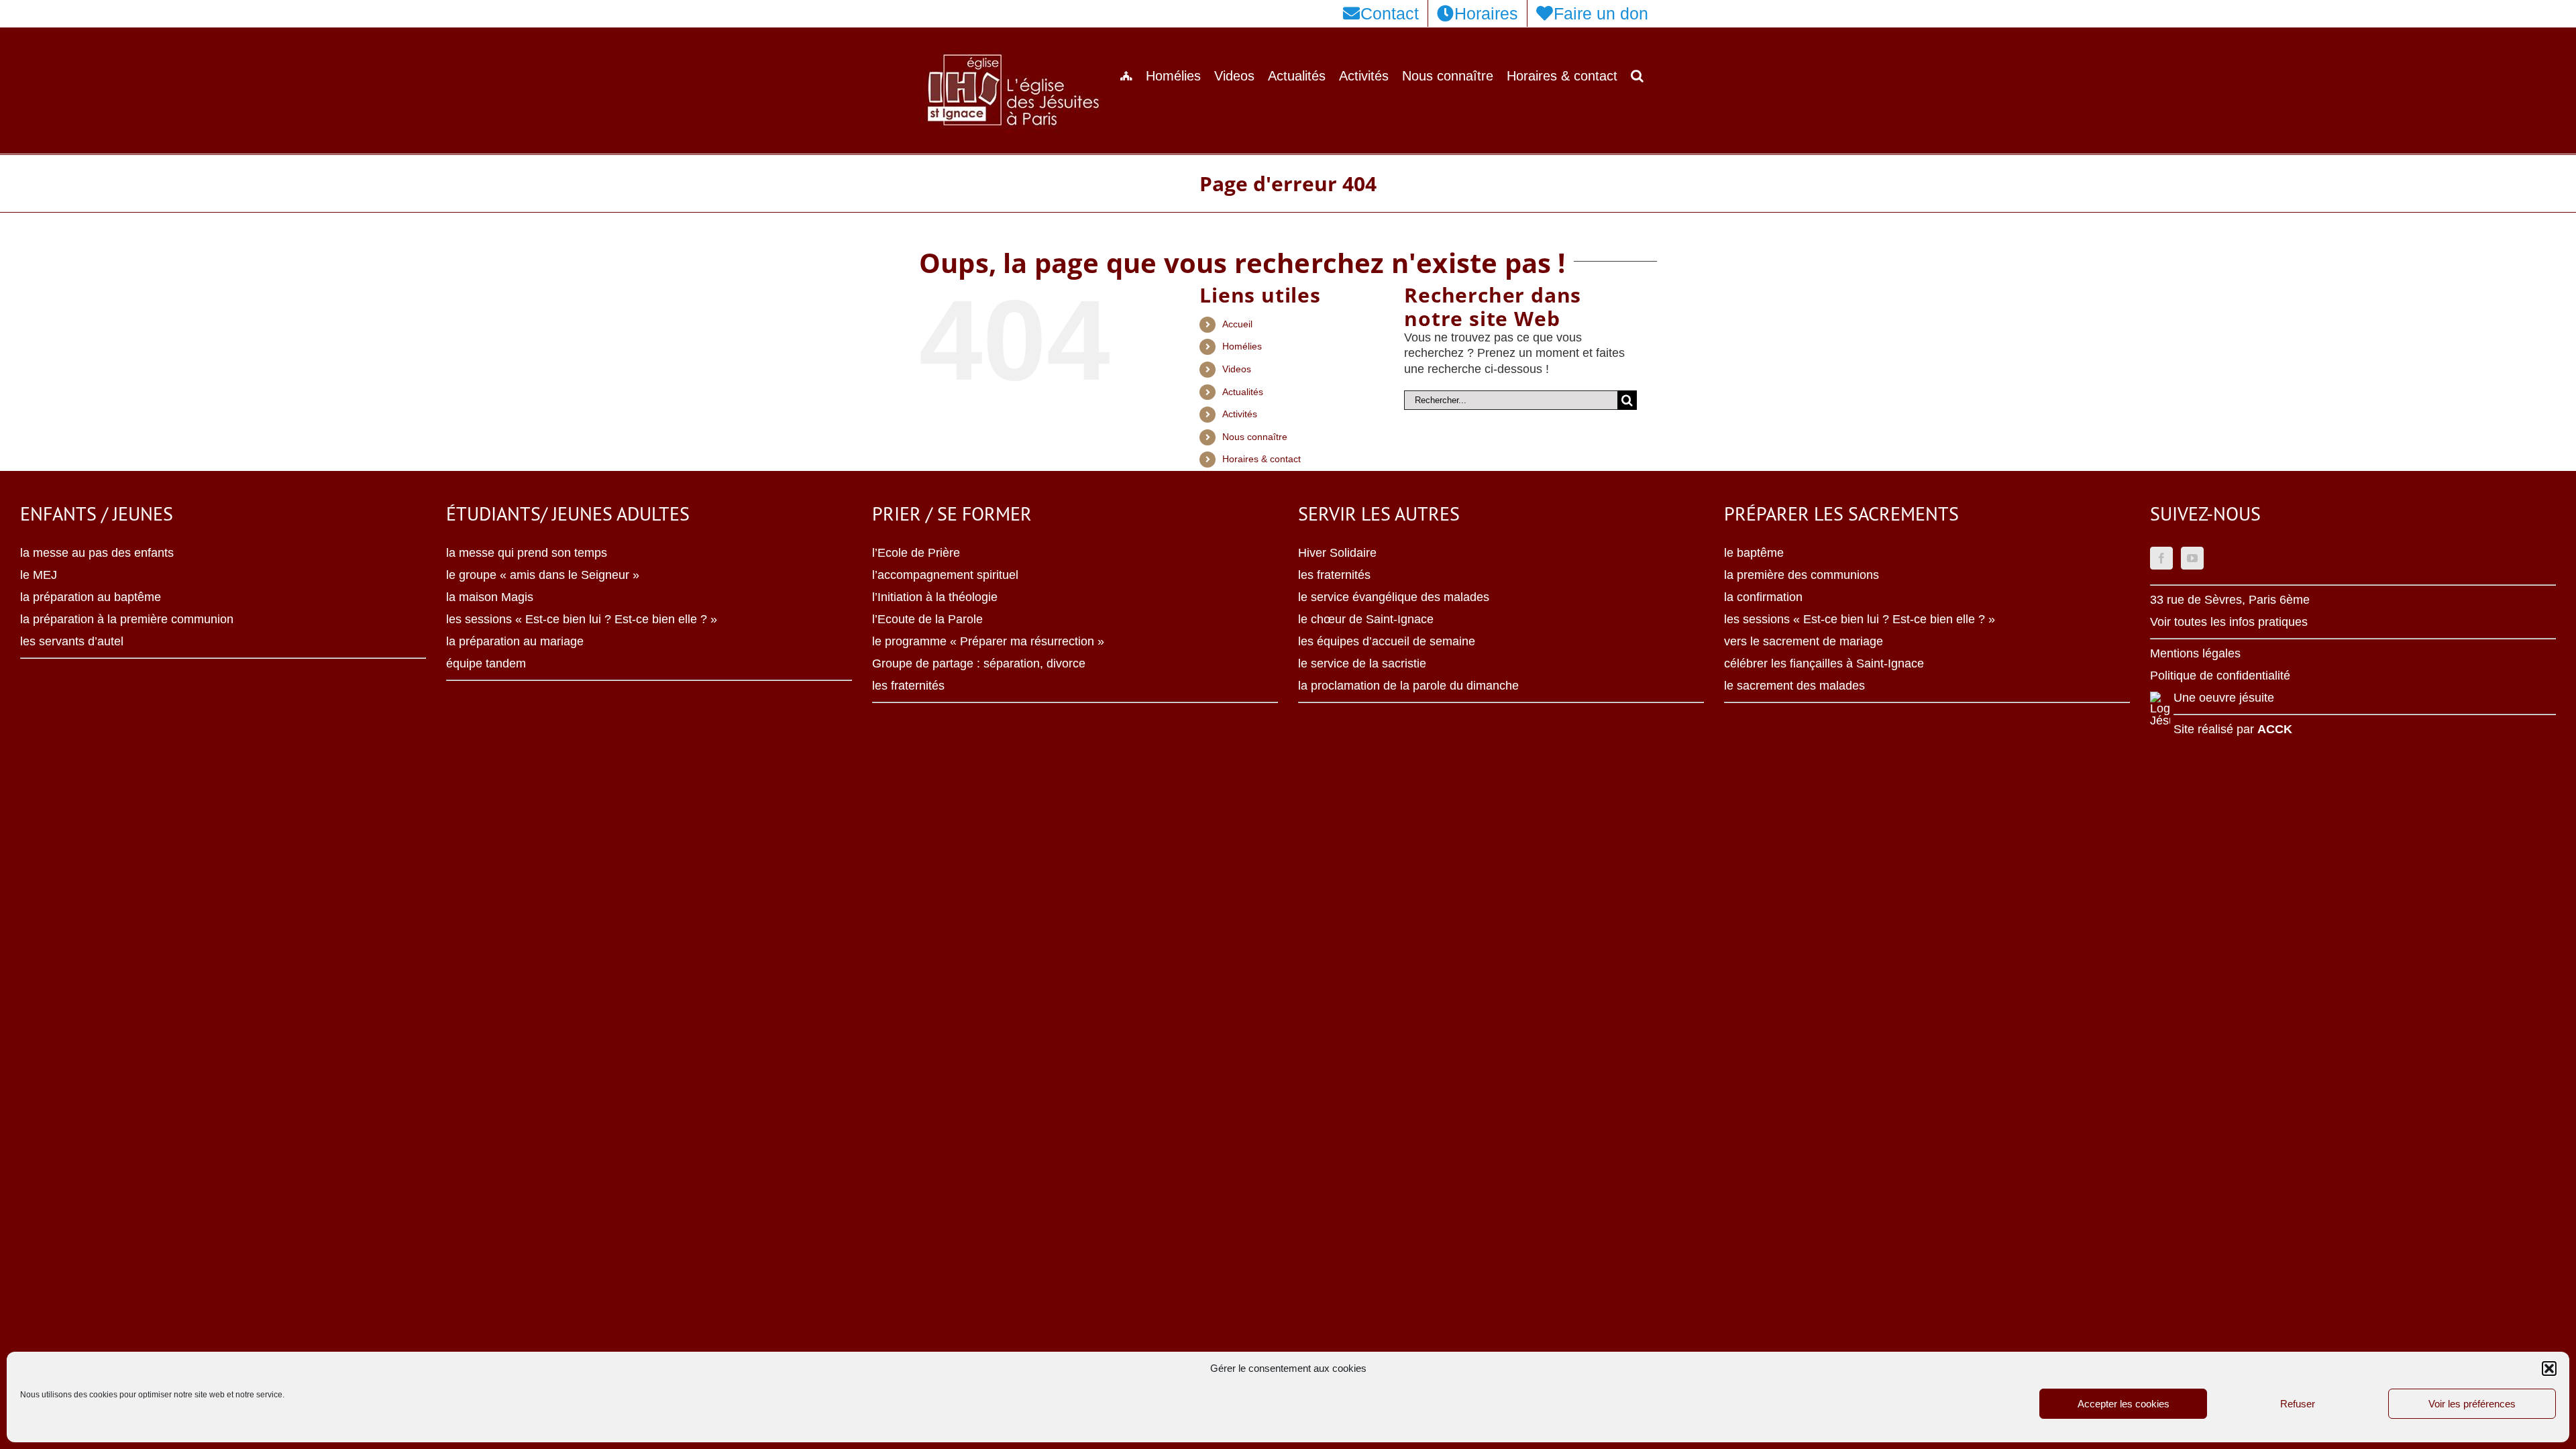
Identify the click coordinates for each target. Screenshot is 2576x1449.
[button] (2549, 1368)
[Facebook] (2161, 558)
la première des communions (1802, 575)
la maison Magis (490, 597)
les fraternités (908, 686)
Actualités (1243, 392)
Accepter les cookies (2124, 1404)
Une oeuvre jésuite (2224, 698)
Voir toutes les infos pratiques (2229, 622)
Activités (1240, 414)
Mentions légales (2195, 653)
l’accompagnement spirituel (945, 575)
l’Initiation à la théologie (935, 597)
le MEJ (39, 575)
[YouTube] (2192, 558)
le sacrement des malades (1794, 686)
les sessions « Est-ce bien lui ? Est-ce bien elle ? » (582, 619)
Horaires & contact (1262, 459)
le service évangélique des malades (1394, 597)
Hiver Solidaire (1337, 553)
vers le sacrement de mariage (1804, 641)
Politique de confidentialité (2220, 676)
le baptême (1754, 553)
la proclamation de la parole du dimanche (1408, 686)
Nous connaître (1255, 437)
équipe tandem (486, 663)
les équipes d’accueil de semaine (1387, 641)
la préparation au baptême (91, 597)
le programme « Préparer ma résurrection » (988, 641)
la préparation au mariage (515, 641)
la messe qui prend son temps (527, 553)
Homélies (1242, 346)
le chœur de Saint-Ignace (1366, 619)
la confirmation (1763, 597)
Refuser (2298, 1404)
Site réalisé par (2233, 729)
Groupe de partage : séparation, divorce (979, 663)
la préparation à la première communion (127, 619)
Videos (1237, 369)
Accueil (1237, 324)
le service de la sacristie (1362, 663)
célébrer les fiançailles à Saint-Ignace (1824, 663)
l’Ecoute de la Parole (927, 619)
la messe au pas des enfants (97, 553)
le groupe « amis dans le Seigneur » (543, 575)
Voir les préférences (2472, 1404)
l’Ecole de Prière (916, 553)
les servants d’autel (72, 641)
